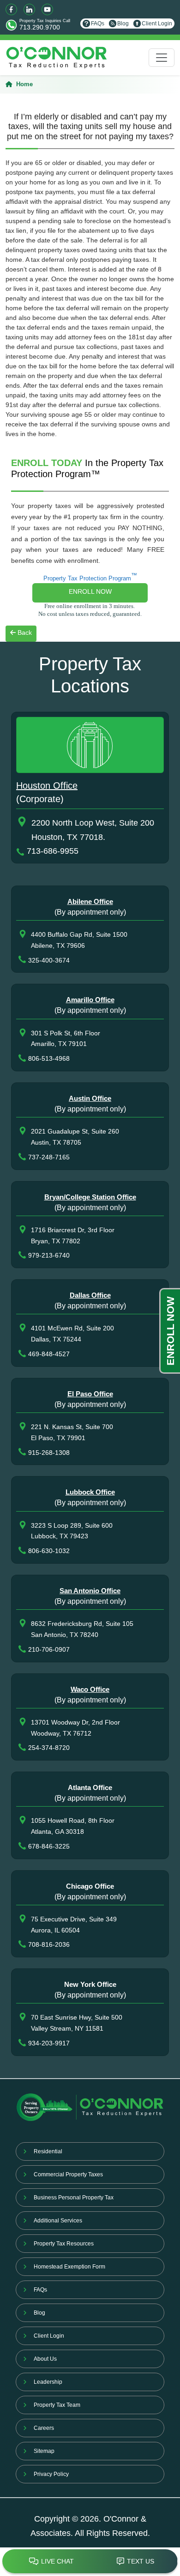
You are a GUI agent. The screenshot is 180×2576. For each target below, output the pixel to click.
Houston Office (47, 786)
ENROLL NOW (90, 591)
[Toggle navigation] (162, 58)
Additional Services (58, 2221)
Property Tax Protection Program (90, 577)
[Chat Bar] (90, 2562)
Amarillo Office (90, 1000)
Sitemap (44, 2451)
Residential (48, 2151)
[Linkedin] (29, 9)
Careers (44, 2428)
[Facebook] (11, 9)
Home (24, 84)
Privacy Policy (51, 2474)
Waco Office (90, 1689)
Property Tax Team (57, 2405)
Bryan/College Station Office (90, 1197)
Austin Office (90, 1098)
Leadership (48, 2382)
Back (24, 632)
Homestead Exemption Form (69, 2267)
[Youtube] (47, 9)
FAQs (98, 24)
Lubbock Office (90, 1492)
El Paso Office (90, 1394)
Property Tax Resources (64, 2244)
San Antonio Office (90, 1591)
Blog (123, 24)
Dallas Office (90, 1295)
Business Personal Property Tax (74, 2198)
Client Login (157, 24)
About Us (45, 2359)
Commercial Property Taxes (68, 2174)
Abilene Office (90, 901)
